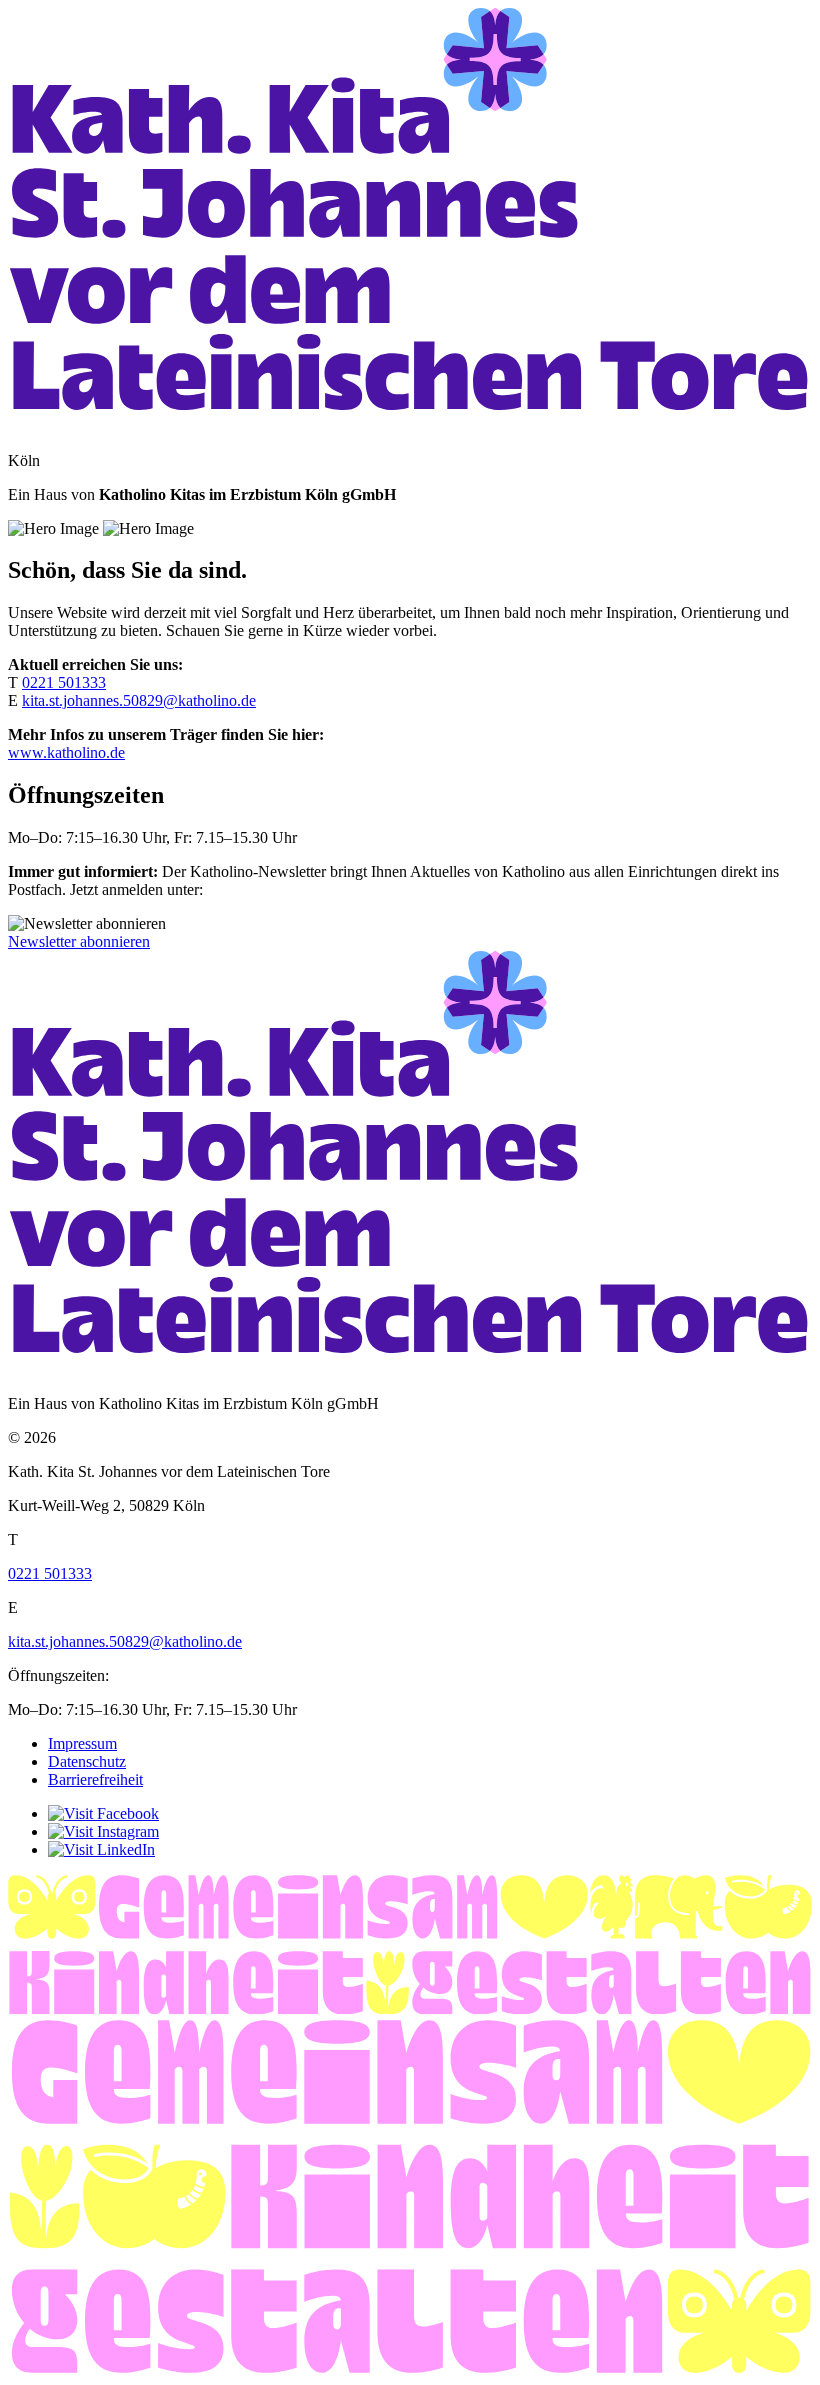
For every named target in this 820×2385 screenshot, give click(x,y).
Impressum (82, 1743)
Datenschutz (87, 1761)
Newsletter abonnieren (79, 941)
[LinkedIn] (101, 1849)
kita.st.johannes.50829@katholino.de (139, 700)
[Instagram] (103, 1831)
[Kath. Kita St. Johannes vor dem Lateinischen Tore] (410, 426)
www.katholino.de (66, 752)
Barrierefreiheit (95, 1779)
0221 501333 (64, 682)
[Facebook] (103, 1813)
